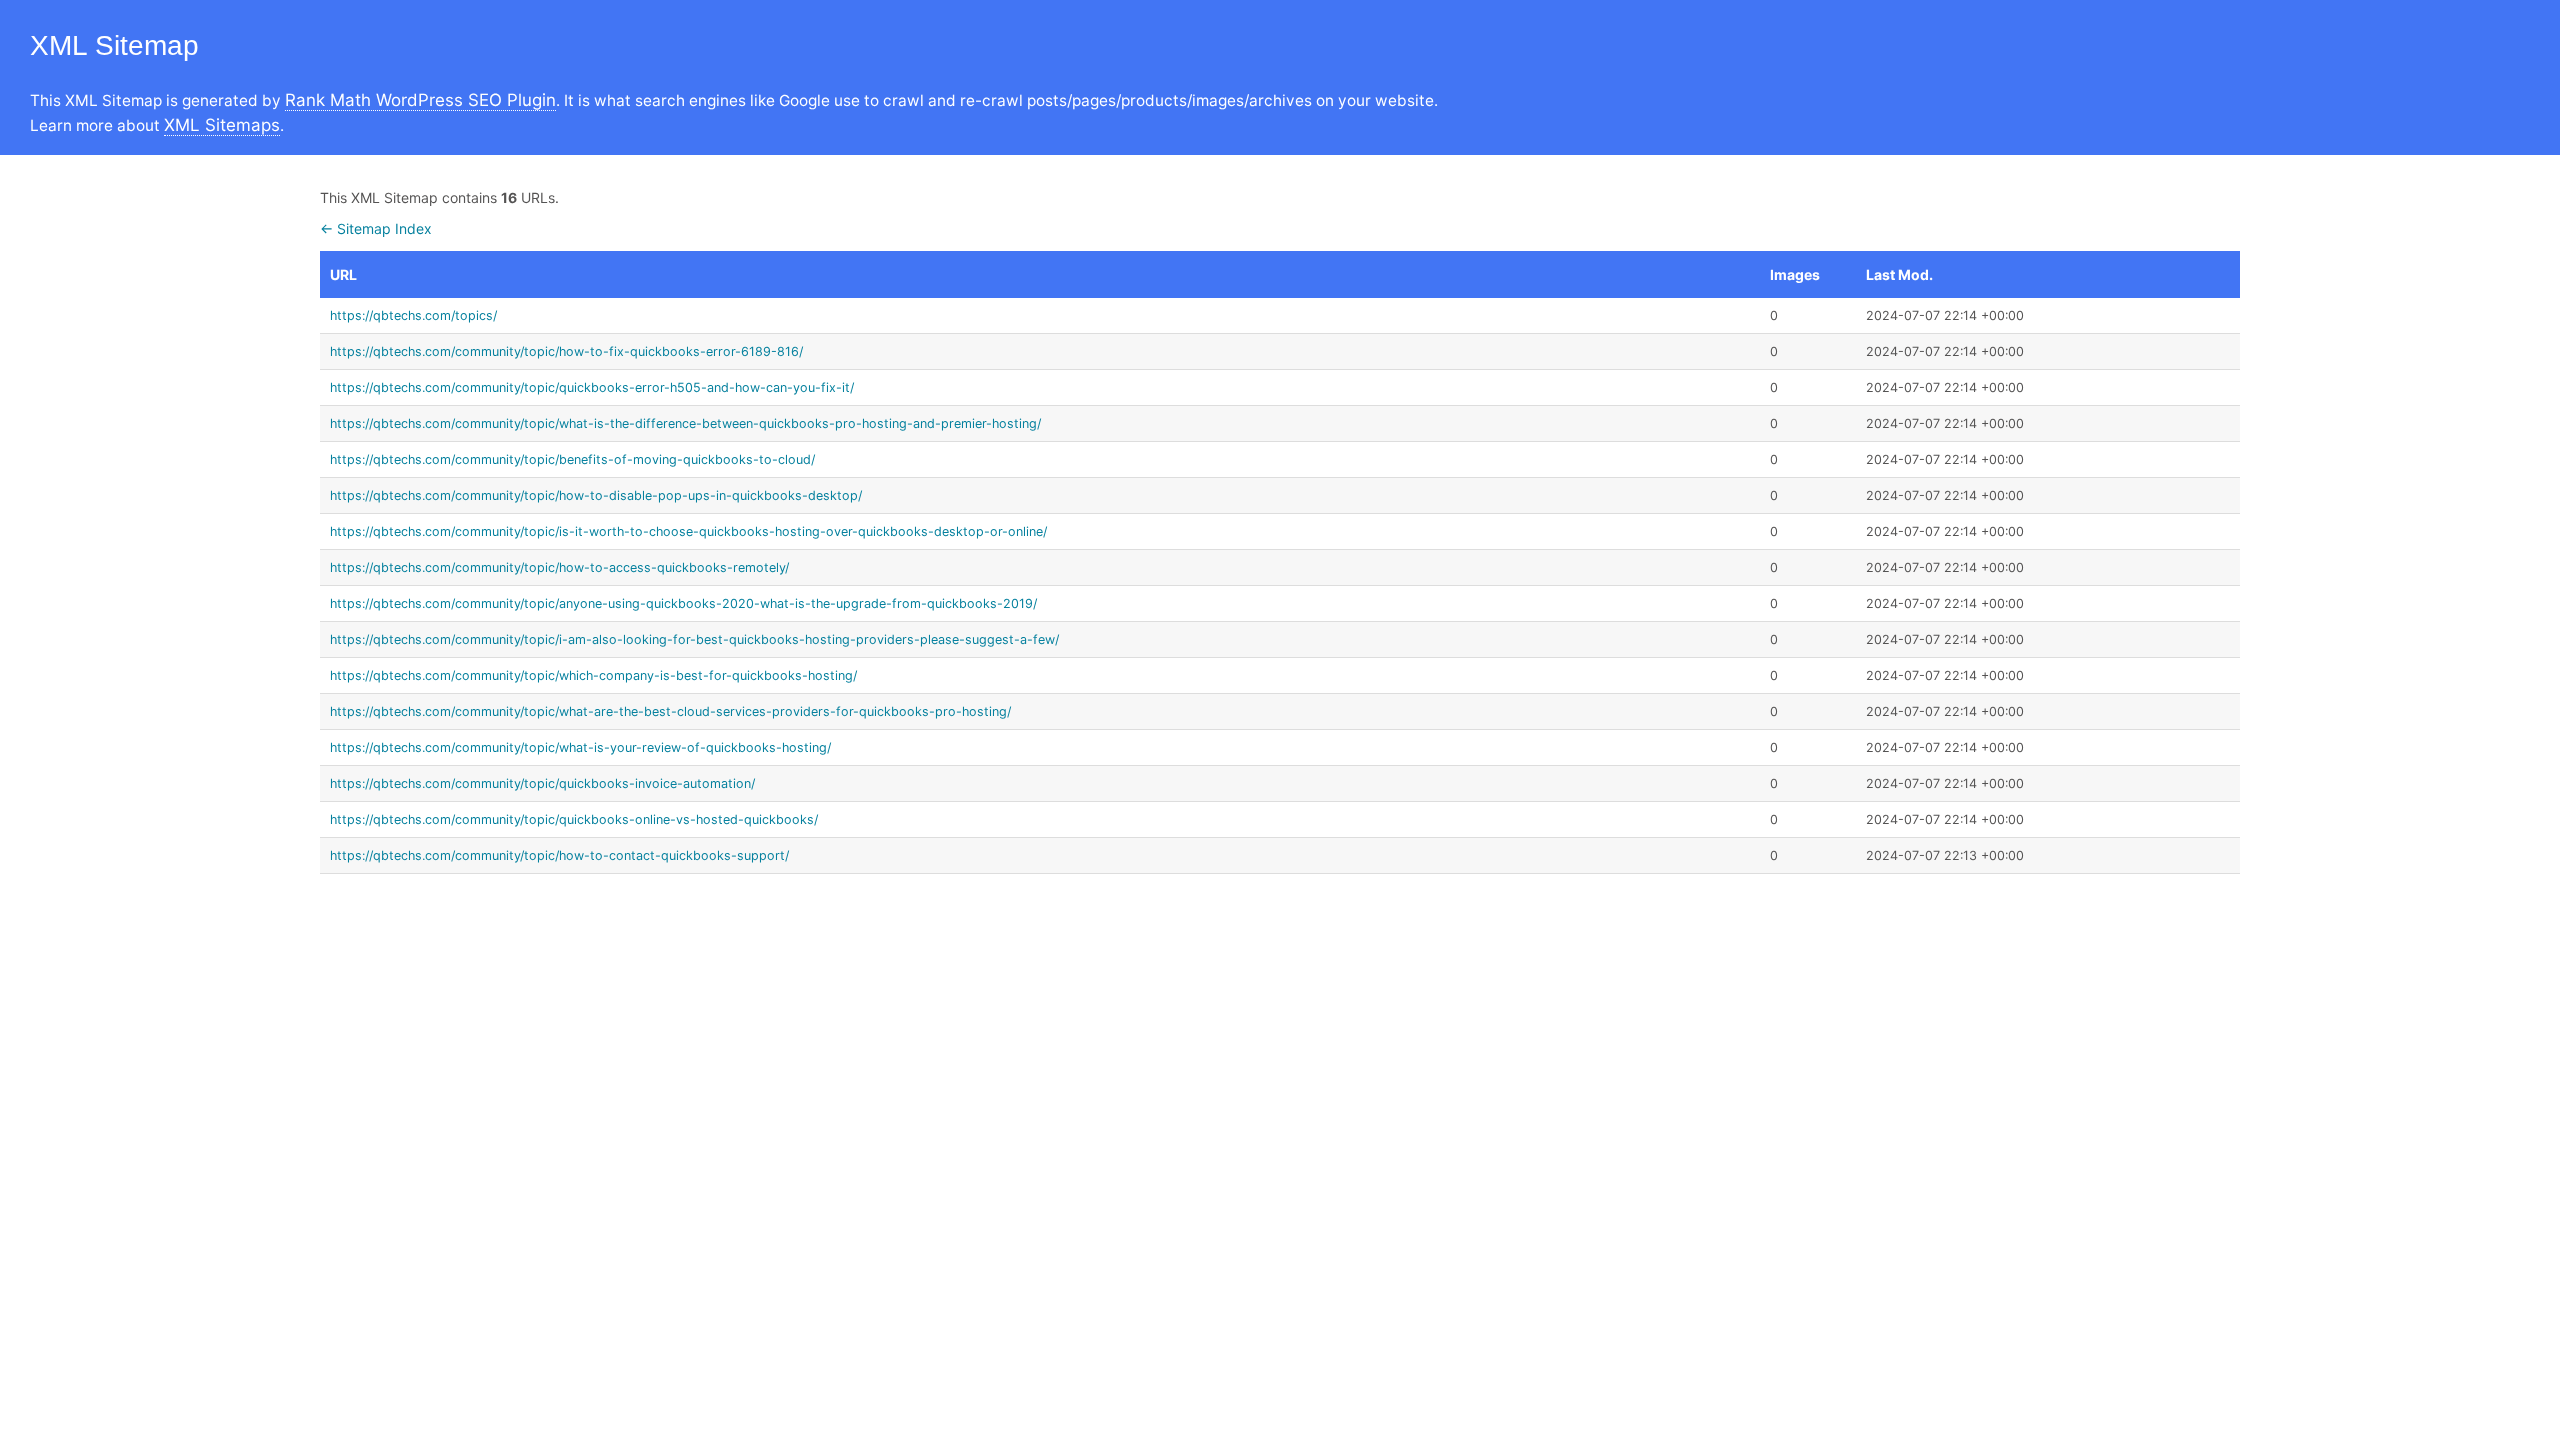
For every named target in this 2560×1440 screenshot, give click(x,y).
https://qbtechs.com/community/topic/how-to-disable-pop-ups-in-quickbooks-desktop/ (596, 495)
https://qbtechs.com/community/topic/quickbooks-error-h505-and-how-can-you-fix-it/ (592, 387)
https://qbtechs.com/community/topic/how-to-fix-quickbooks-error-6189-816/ (566, 351)
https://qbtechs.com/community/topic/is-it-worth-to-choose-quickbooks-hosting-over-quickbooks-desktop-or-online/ (688, 531)
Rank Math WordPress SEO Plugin (420, 100)
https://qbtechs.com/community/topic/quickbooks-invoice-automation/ (542, 783)
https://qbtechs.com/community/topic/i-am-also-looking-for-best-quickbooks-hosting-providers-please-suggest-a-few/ (694, 639)
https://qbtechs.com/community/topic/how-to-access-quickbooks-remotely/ (559, 567)
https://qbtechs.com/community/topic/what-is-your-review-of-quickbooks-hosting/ (580, 747)
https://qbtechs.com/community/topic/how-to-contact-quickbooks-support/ (559, 855)
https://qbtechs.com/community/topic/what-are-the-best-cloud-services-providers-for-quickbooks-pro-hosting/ (670, 711)
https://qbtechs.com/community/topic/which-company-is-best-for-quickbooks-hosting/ (593, 675)
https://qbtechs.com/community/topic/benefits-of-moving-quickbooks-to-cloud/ (572, 459)
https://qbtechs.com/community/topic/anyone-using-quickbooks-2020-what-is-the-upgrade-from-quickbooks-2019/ (683, 603)
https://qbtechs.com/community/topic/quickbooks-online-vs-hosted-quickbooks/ (574, 819)
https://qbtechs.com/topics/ (413, 315)
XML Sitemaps (222, 125)
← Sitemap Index (376, 228)
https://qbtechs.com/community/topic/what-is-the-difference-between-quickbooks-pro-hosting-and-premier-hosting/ (685, 423)
